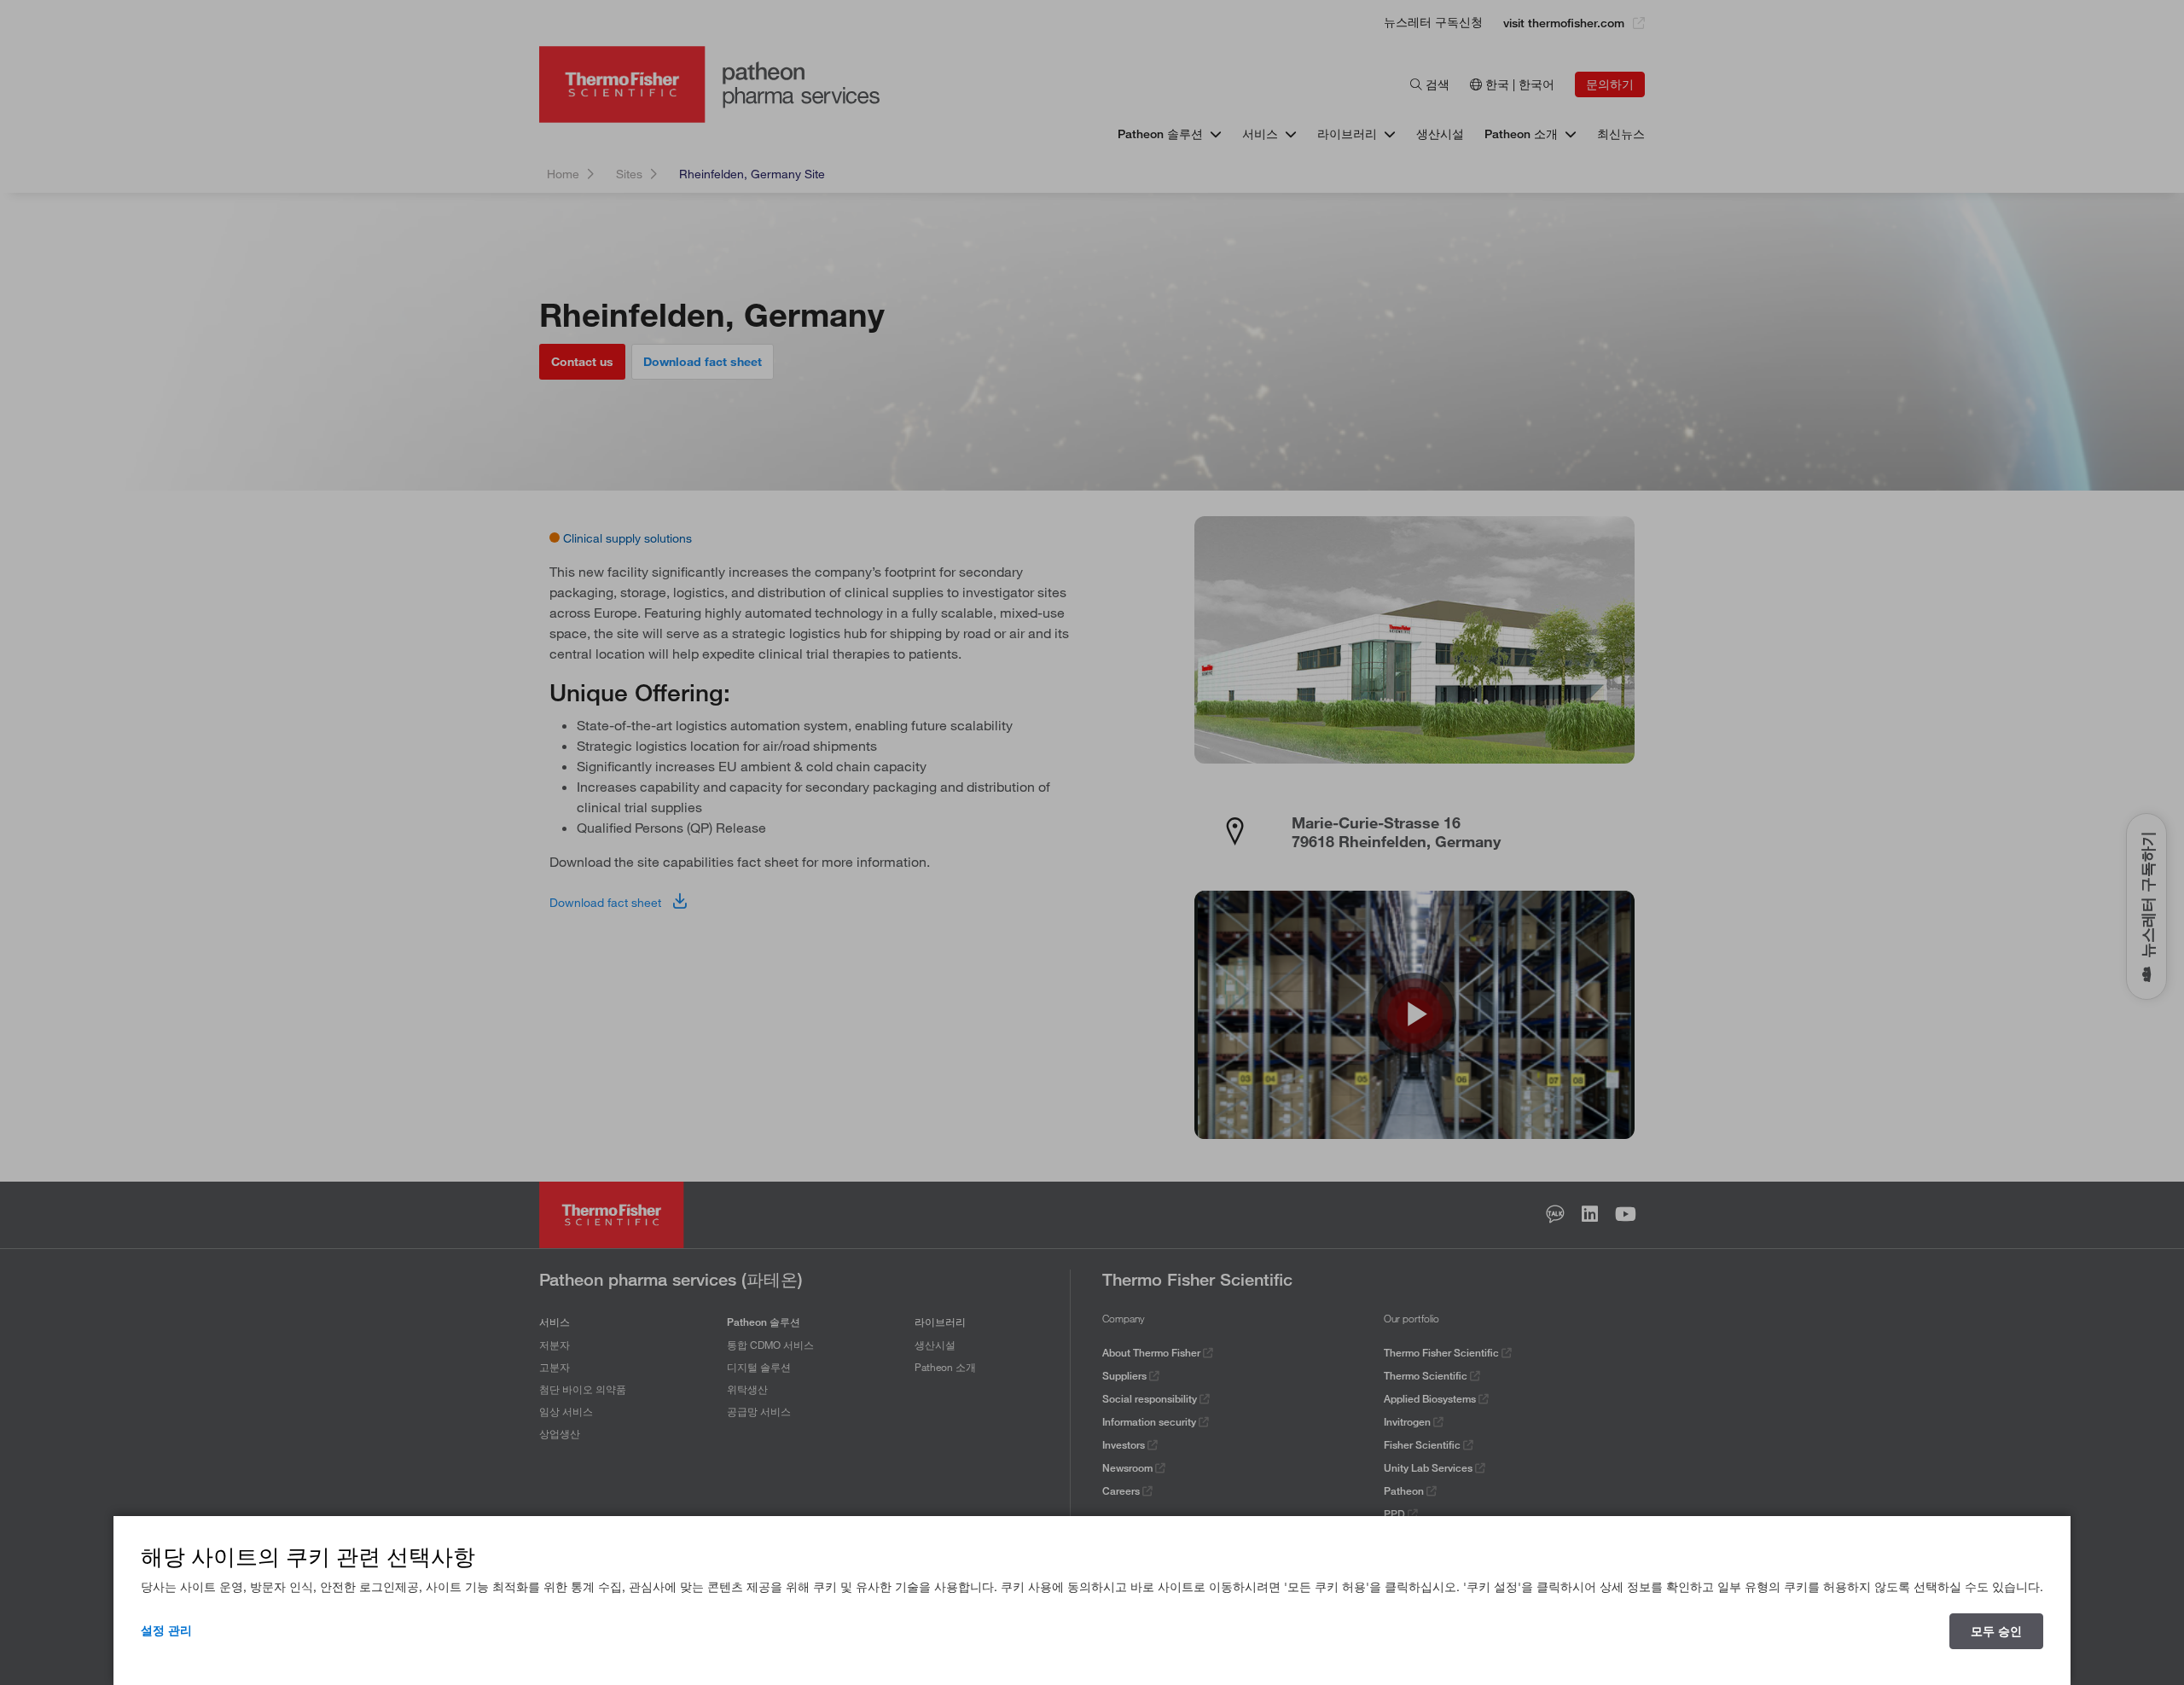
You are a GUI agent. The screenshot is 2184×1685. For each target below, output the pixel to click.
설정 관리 (166, 1630)
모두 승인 (1996, 1631)
